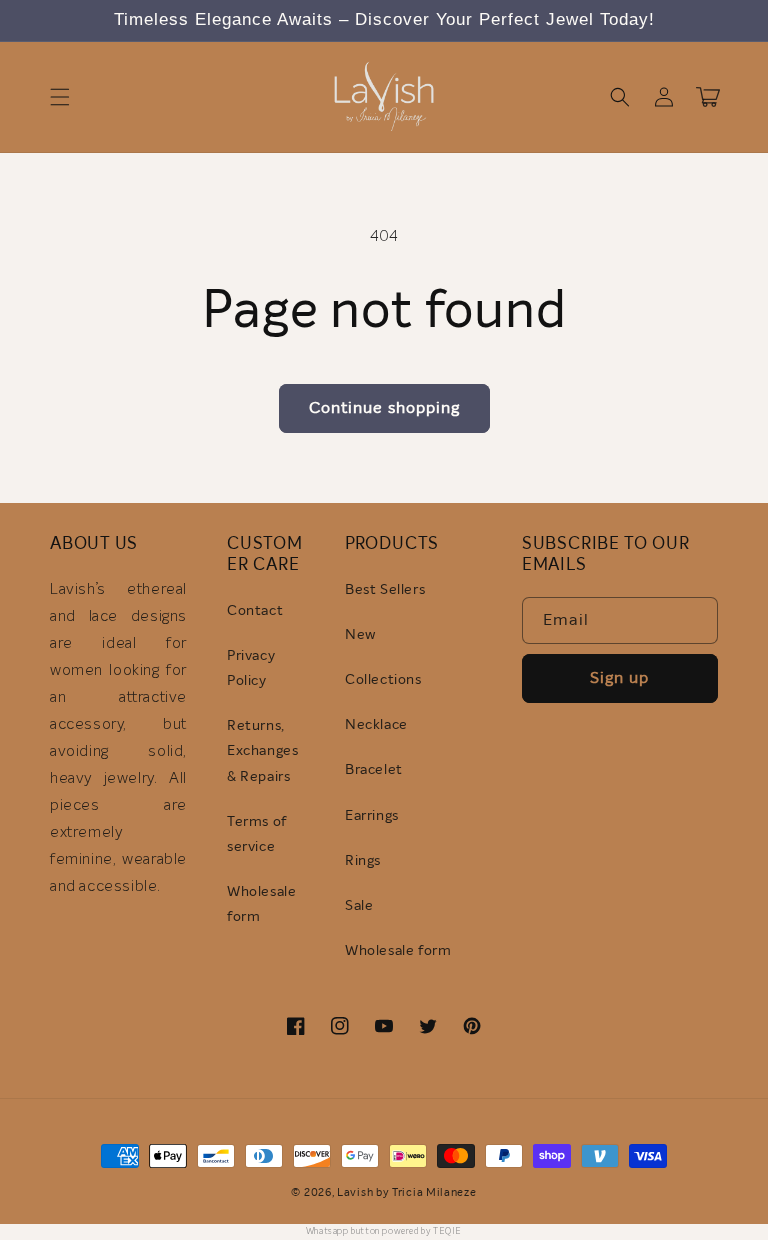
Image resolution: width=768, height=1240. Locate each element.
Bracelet (374, 770)
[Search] (620, 97)
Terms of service (257, 834)
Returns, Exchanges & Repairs (262, 751)
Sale (359, 906)
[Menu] (60, 97)
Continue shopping (384, 408)
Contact (255, 611)
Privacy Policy (251, 668)
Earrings (372, 816)
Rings (363, 861)
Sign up (619, 678)
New (360, 635)
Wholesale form (261, 904)
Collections (383, 680)
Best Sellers (385, 590)
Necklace (376, 725)
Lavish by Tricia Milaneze (407, 1192)
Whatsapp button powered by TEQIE (384, 1231)
